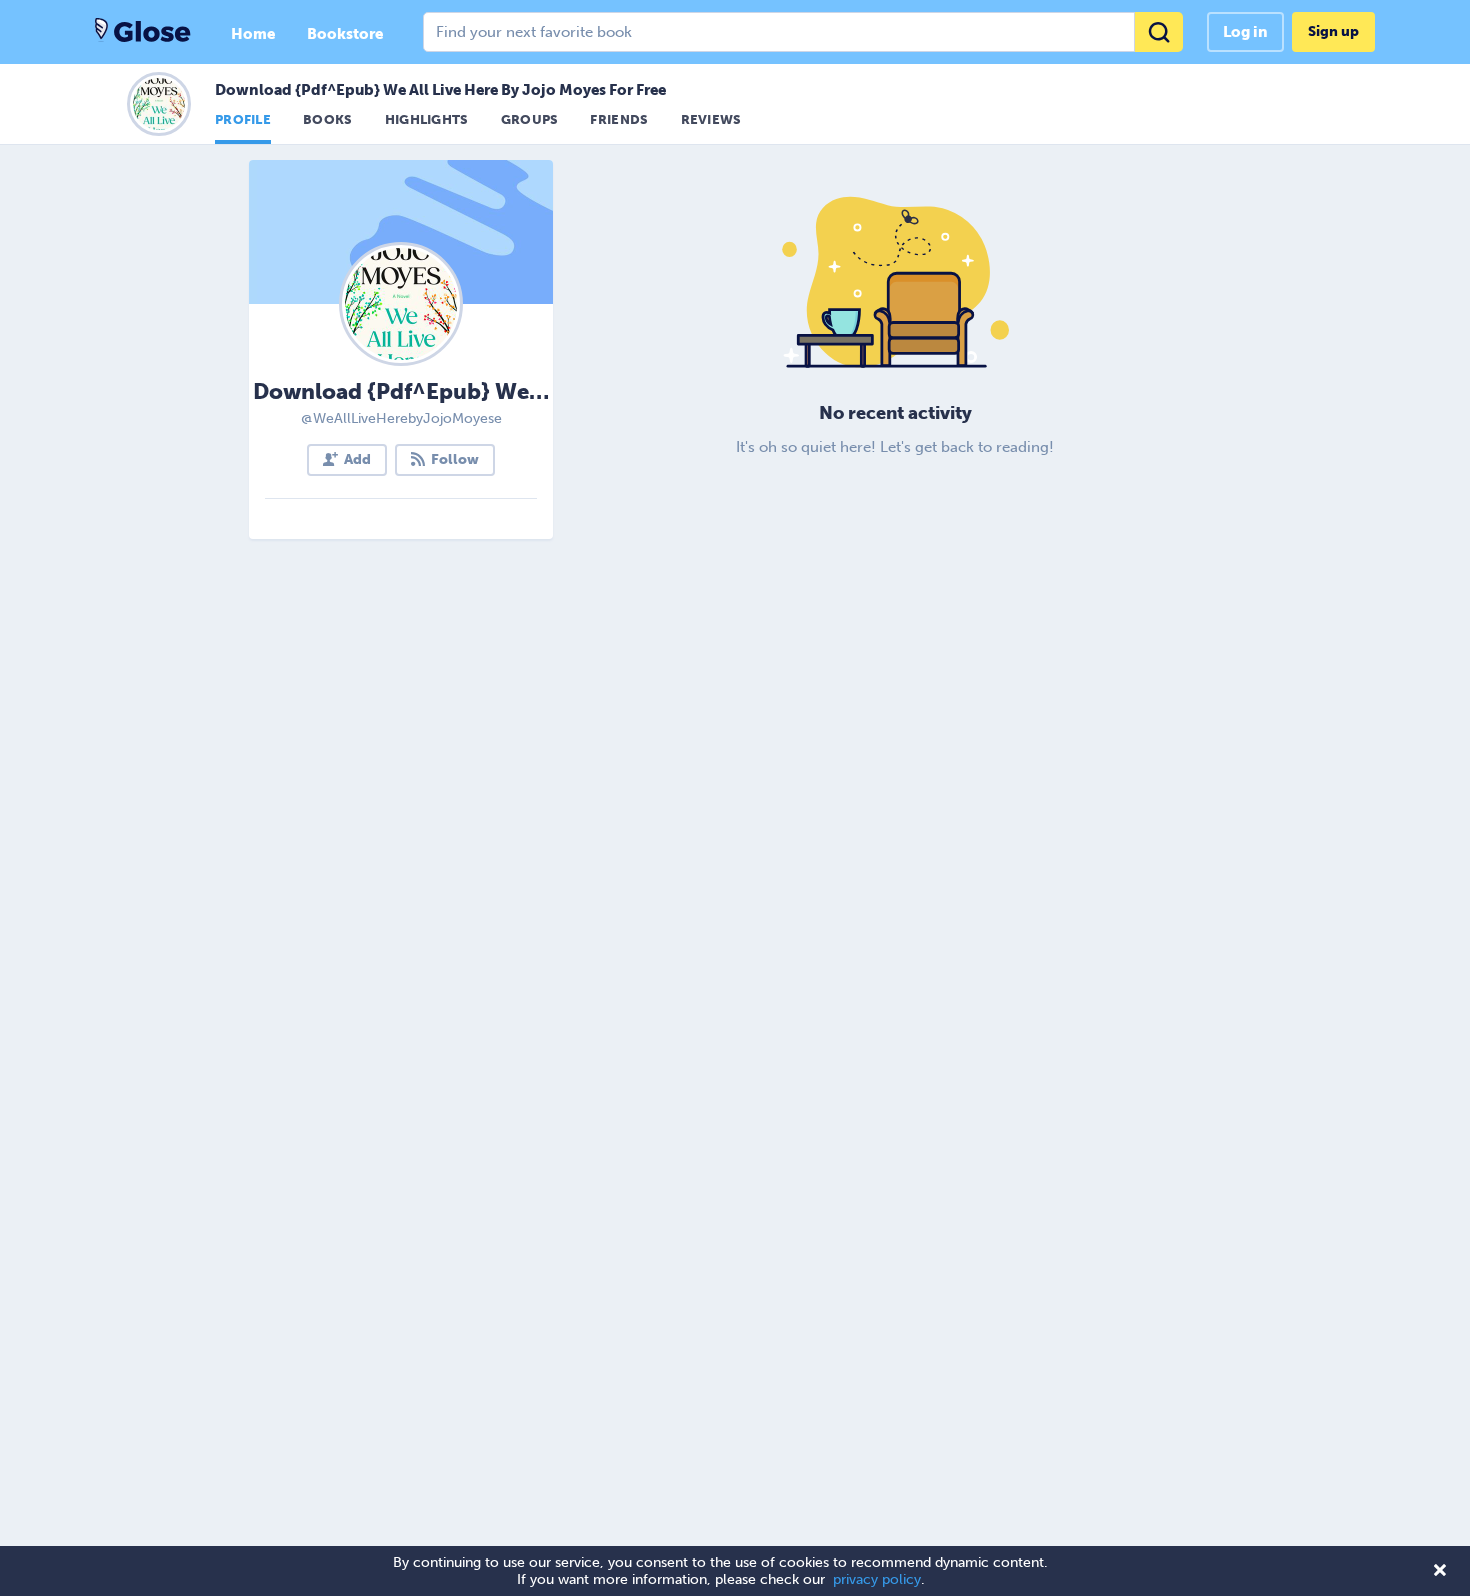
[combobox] (803, 32)
